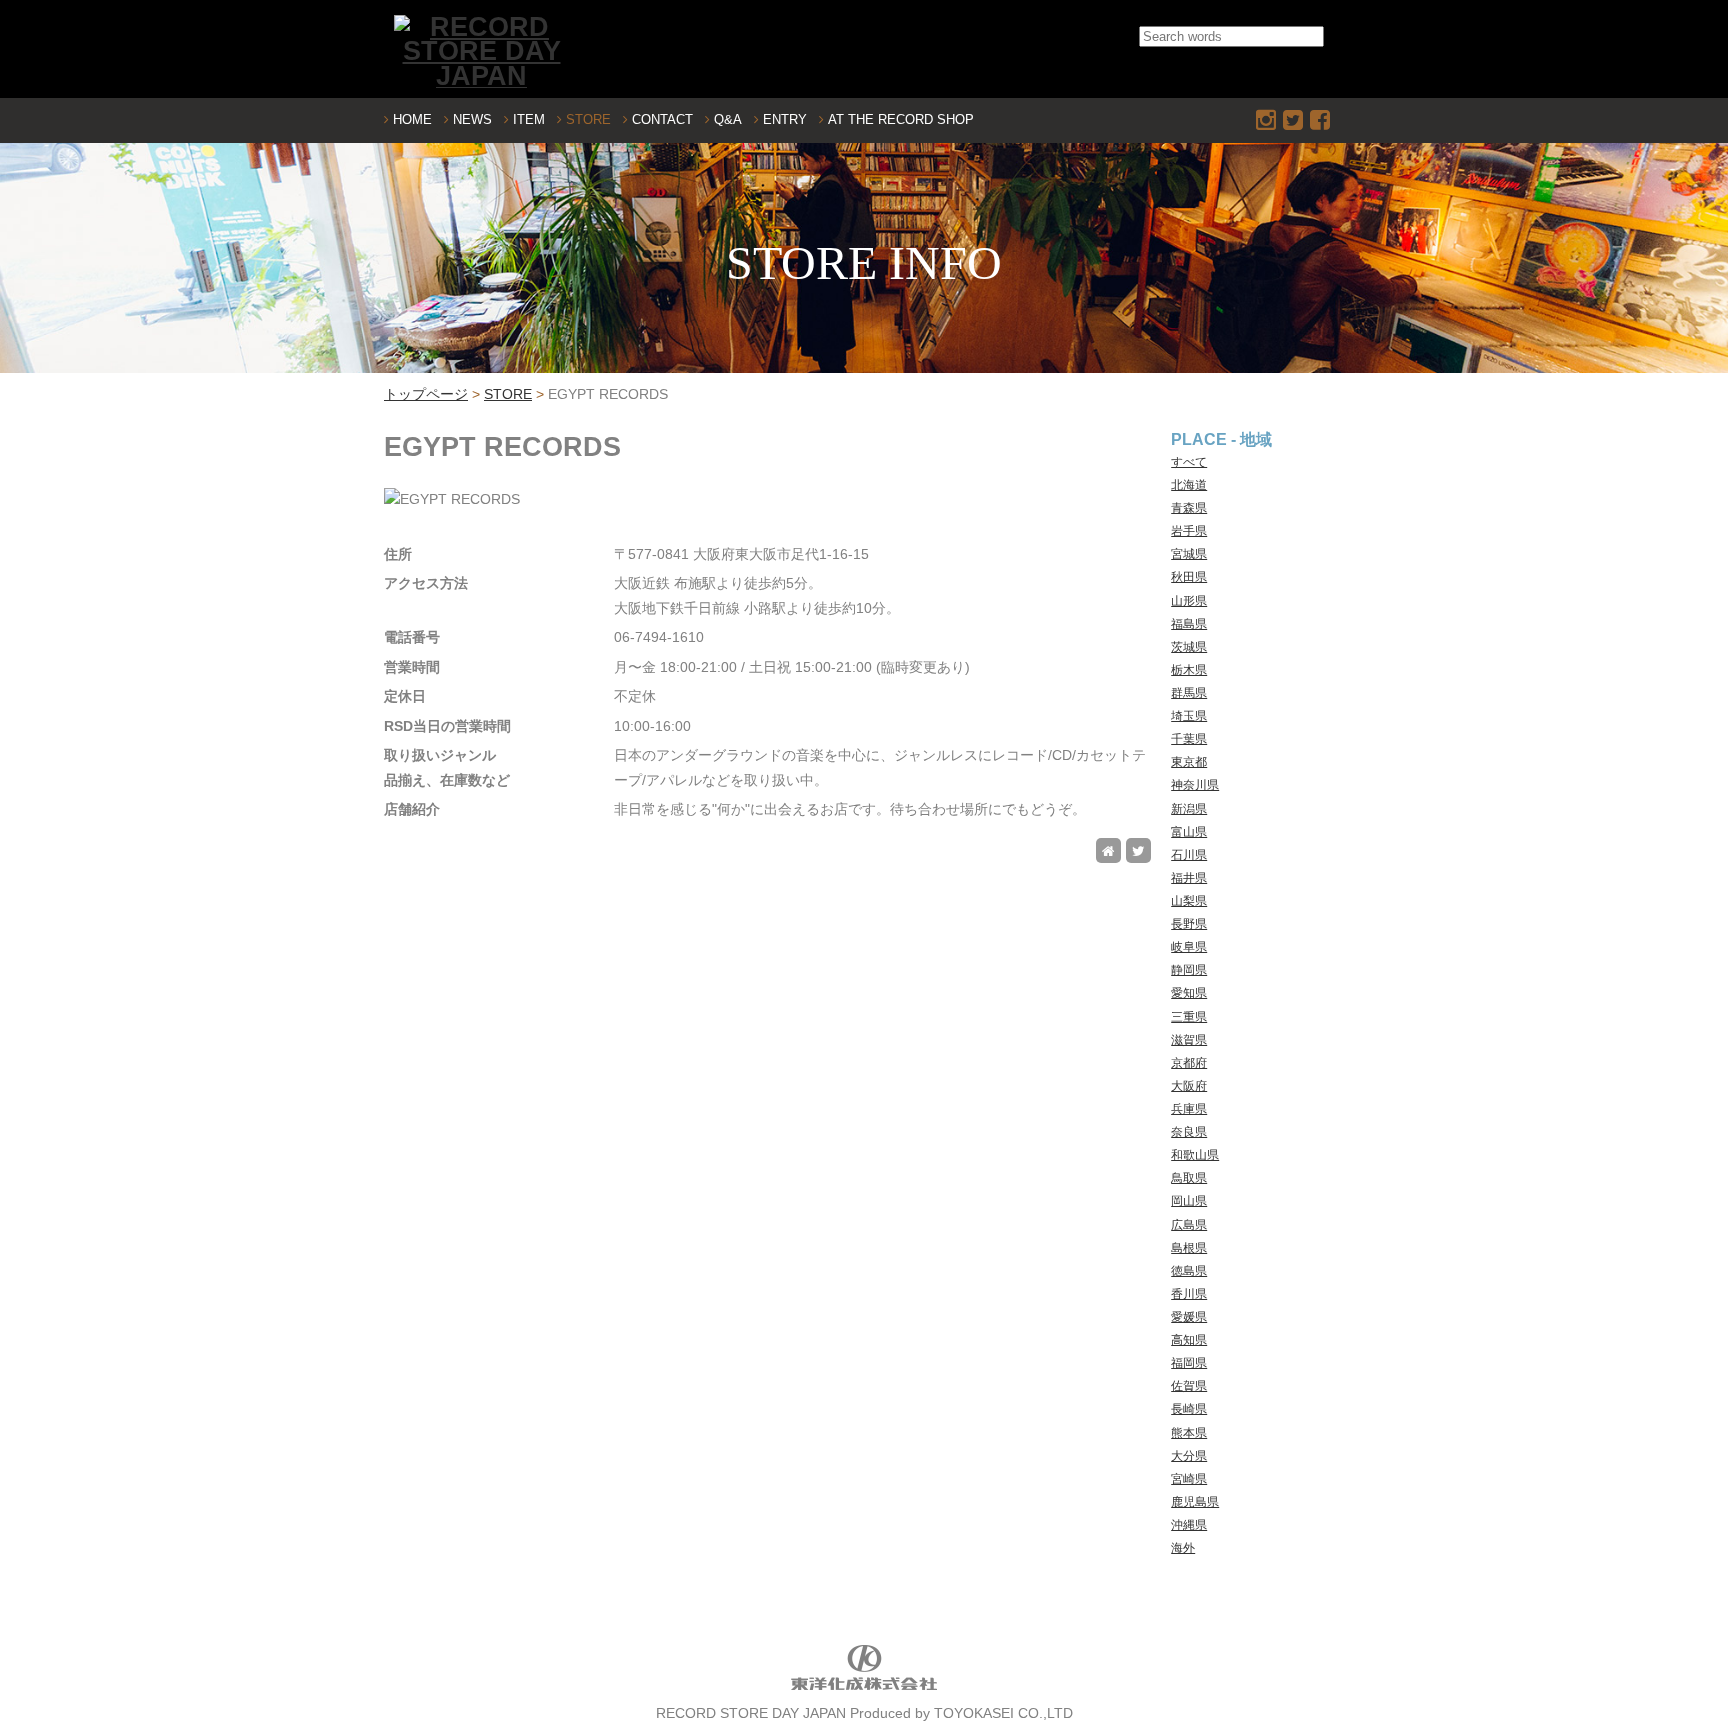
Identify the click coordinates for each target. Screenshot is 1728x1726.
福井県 (1189, 878)
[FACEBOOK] (1322, 120)
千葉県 (1189, 739)
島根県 (1189, 1248)
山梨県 (1189, 901)
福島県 (1189, 624)
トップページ (426, 394)
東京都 (1189, 762)
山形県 (1189, 601)
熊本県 (1189, 1433)
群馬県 (1189, 693)
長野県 (1189, 924)
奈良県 (1189, 1132)
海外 (1183, 1548)
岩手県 (1189, 531)
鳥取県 (1189, 1178)
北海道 (1189, 485)
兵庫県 (1189, 1109)
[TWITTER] (1295, 120)
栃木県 (1189, 670)
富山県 (1189, 832)
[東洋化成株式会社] (864, 1688)
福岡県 (1189, 1363)
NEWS (472, 119)
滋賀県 (1189, 1040)
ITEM (529, 119)
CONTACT (662, 119)
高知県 (1189, 1340)
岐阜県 (1189, 947)
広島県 (1189, 1225)
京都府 (1189, 1063)
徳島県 (1189, 1271)
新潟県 (1189, 809)
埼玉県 (1189, 716)
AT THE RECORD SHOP (901, 119)
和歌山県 (1195, 1155)
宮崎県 (1189, 1479)
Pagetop (1675, 1673)
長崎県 (1189, 1409)
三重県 (1189, 1017)
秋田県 (1189, 577)
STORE (588, 119)
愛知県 (1189, 993)
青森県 (1189, 508)
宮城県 (1189, 554)
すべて (1189, 462)
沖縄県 (1189, 1525)
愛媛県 (1189, 1317)
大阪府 (1189, 1086)
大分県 (1189, 1456)
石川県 (1189, 855)
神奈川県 (1195, 785)
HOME (412, 119)
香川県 (1189, 1294)
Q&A (728, 119)
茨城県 (1189, 647)
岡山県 (1189, 1201)
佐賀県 (1189, 1386)
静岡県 (1189, 970)
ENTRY (785, 119)
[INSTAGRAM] (1268, 120)
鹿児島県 (1195, 1502)
